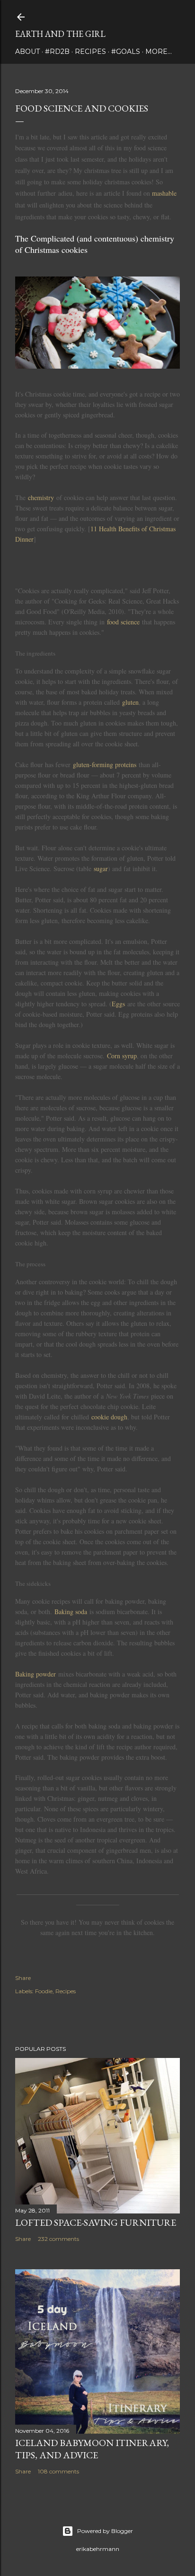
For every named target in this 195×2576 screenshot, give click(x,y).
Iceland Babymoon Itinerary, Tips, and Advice (92, 2449)
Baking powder (35, 1674)
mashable (164, 193)
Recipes (90, 52)
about (27, 52)
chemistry (41, 497)
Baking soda (71, 1612)
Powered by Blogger (105, 2531)
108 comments (58, 2471)
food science (123, 622)
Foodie (44, 1991)
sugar (101, 869)
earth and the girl (60, 34)
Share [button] (23, 1978)
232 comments (58, 2239)
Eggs (118, 1004)
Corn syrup (122, 1056)
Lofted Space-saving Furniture (96, 2222)
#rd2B (57, 52)
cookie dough (109, 1417)
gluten (130, 702)
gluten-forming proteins (105, 765)
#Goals (126, 52)
